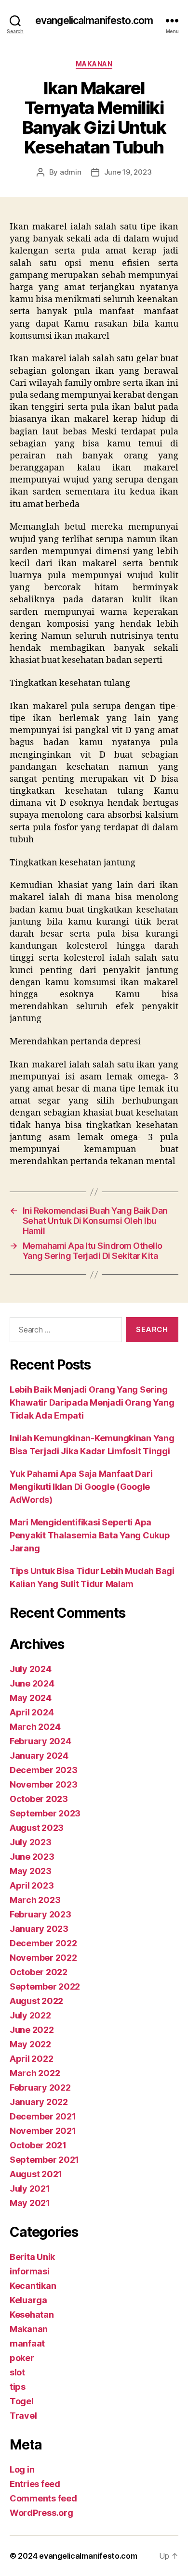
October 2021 (38, 2145)
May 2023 (31, 1871)
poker (22, 2358)
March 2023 (35, 1900)
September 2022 (45, 1986)
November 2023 (44, 1784)
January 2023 (39, 1929)
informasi (30, 2271)
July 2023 (31, 1842)
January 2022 (39, 2102)
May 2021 (30, 2203)
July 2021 (30, 2189)
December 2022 (43, 1943)
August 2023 (37, 1828)
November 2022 (43, 1958)
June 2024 (32, 1683)
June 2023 (32, 1857)
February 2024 (40, 1741)
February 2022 (40, 2087)
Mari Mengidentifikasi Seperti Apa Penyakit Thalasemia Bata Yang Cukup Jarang (90, 1535)
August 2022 (36, 2001)
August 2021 (36, 2174)
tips (18, 2387)
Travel (23, 2416)
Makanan (94, 64)
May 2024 (31, 1698)
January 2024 (39, 1756)
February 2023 (40, 1914)
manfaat (27, 2343)
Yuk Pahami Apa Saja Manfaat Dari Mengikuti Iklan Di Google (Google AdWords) (81, 1487)
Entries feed (35, 2484)
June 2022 (32, 2030)
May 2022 (30, 2044)
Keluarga (28, 2300)
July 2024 (31, 1669)
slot (17, 2372)
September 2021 (44, 2160)
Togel (22, 2401)
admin (71, 172)
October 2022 (39, 1972)
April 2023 (32, 1885)
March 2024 (35, 1727)
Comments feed (43, 2498)
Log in (22, 2469)
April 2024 (32, 1712)
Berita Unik (32, 2257)
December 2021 (43, 2116)
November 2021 (43, 2131)
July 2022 (30, 2015)
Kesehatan (32, 2315)
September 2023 (45, 1813)
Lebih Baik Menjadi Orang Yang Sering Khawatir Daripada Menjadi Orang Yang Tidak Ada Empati (92, 1402)
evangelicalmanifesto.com (94, 20)
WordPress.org (41, 2513)
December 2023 (44, 1770)
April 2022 (31, 2059)
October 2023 (39, 1799)
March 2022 (35, 2073)
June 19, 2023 (128, 172)
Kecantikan (33, 2286)
